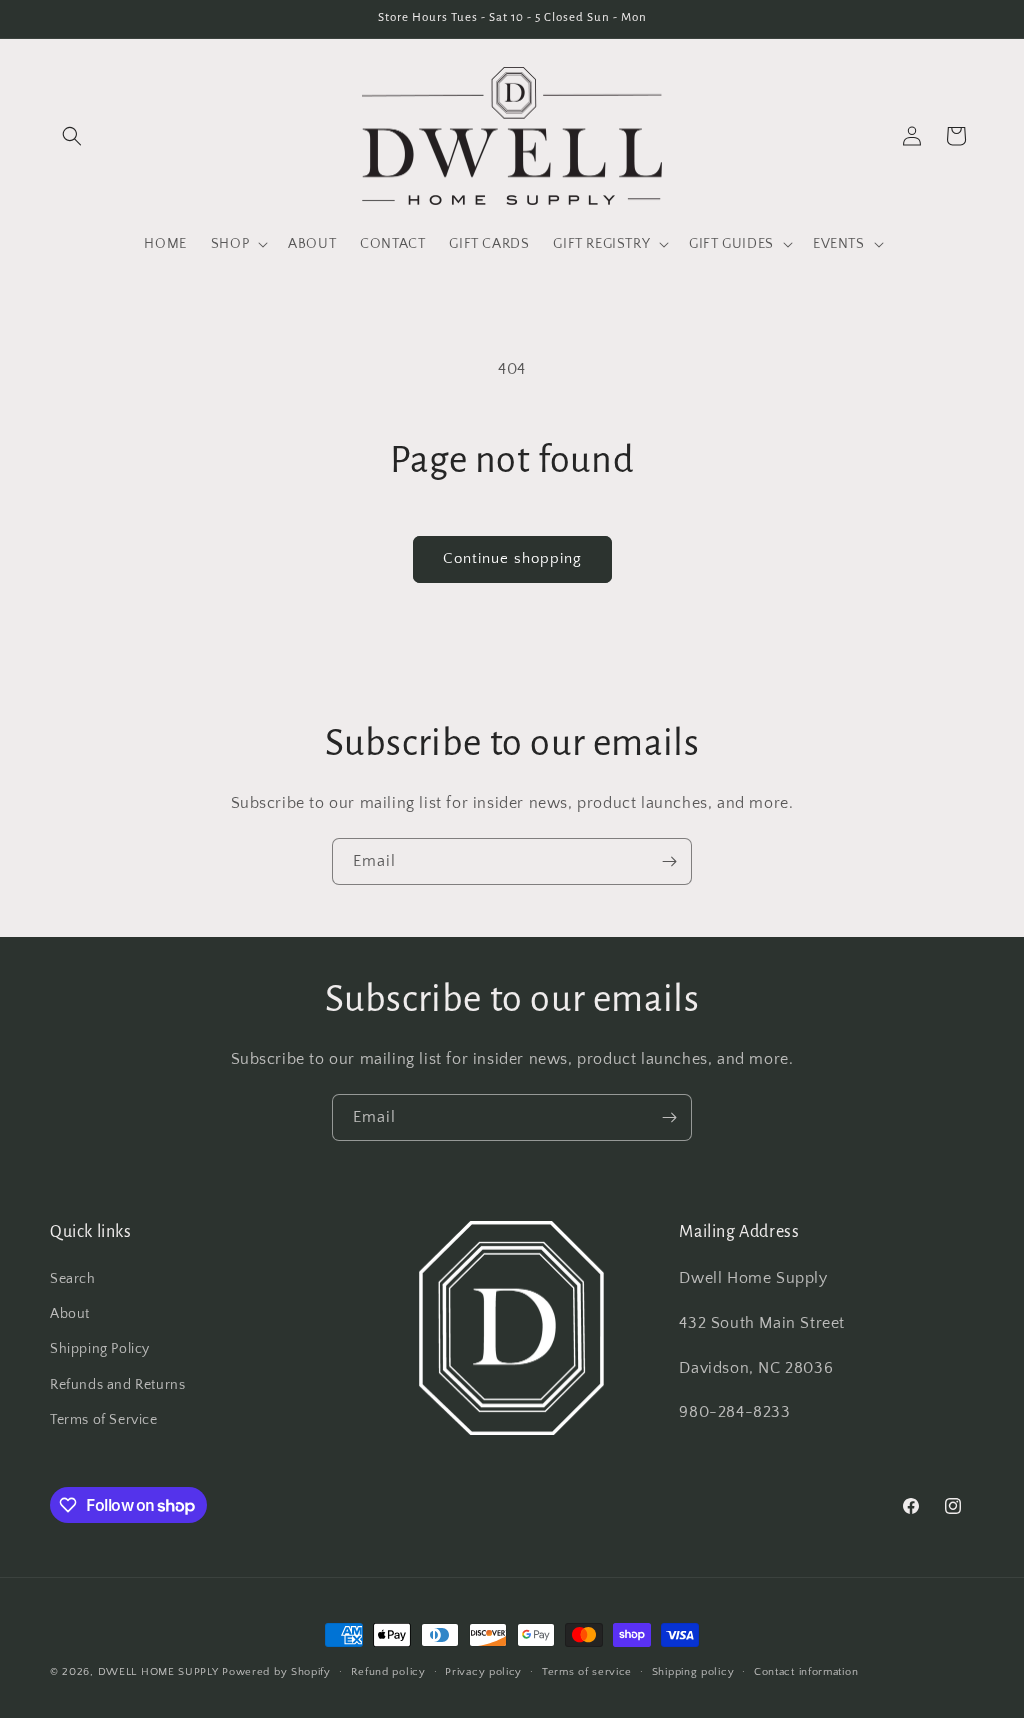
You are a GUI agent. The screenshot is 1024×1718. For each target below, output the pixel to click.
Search (73, 1279)
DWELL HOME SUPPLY (158, 1672)
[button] (72, 136)
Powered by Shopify (276, 1672)
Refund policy (388, 1672)
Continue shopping (512, 558)
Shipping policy (693, 1672)
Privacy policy (483, 1672)
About (70, 1314)
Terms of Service (104, 1420)
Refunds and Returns (117, 1385)
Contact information (806, 1672)
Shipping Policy (100, 1349)
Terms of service (587, 1672)
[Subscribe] (669, 861)
